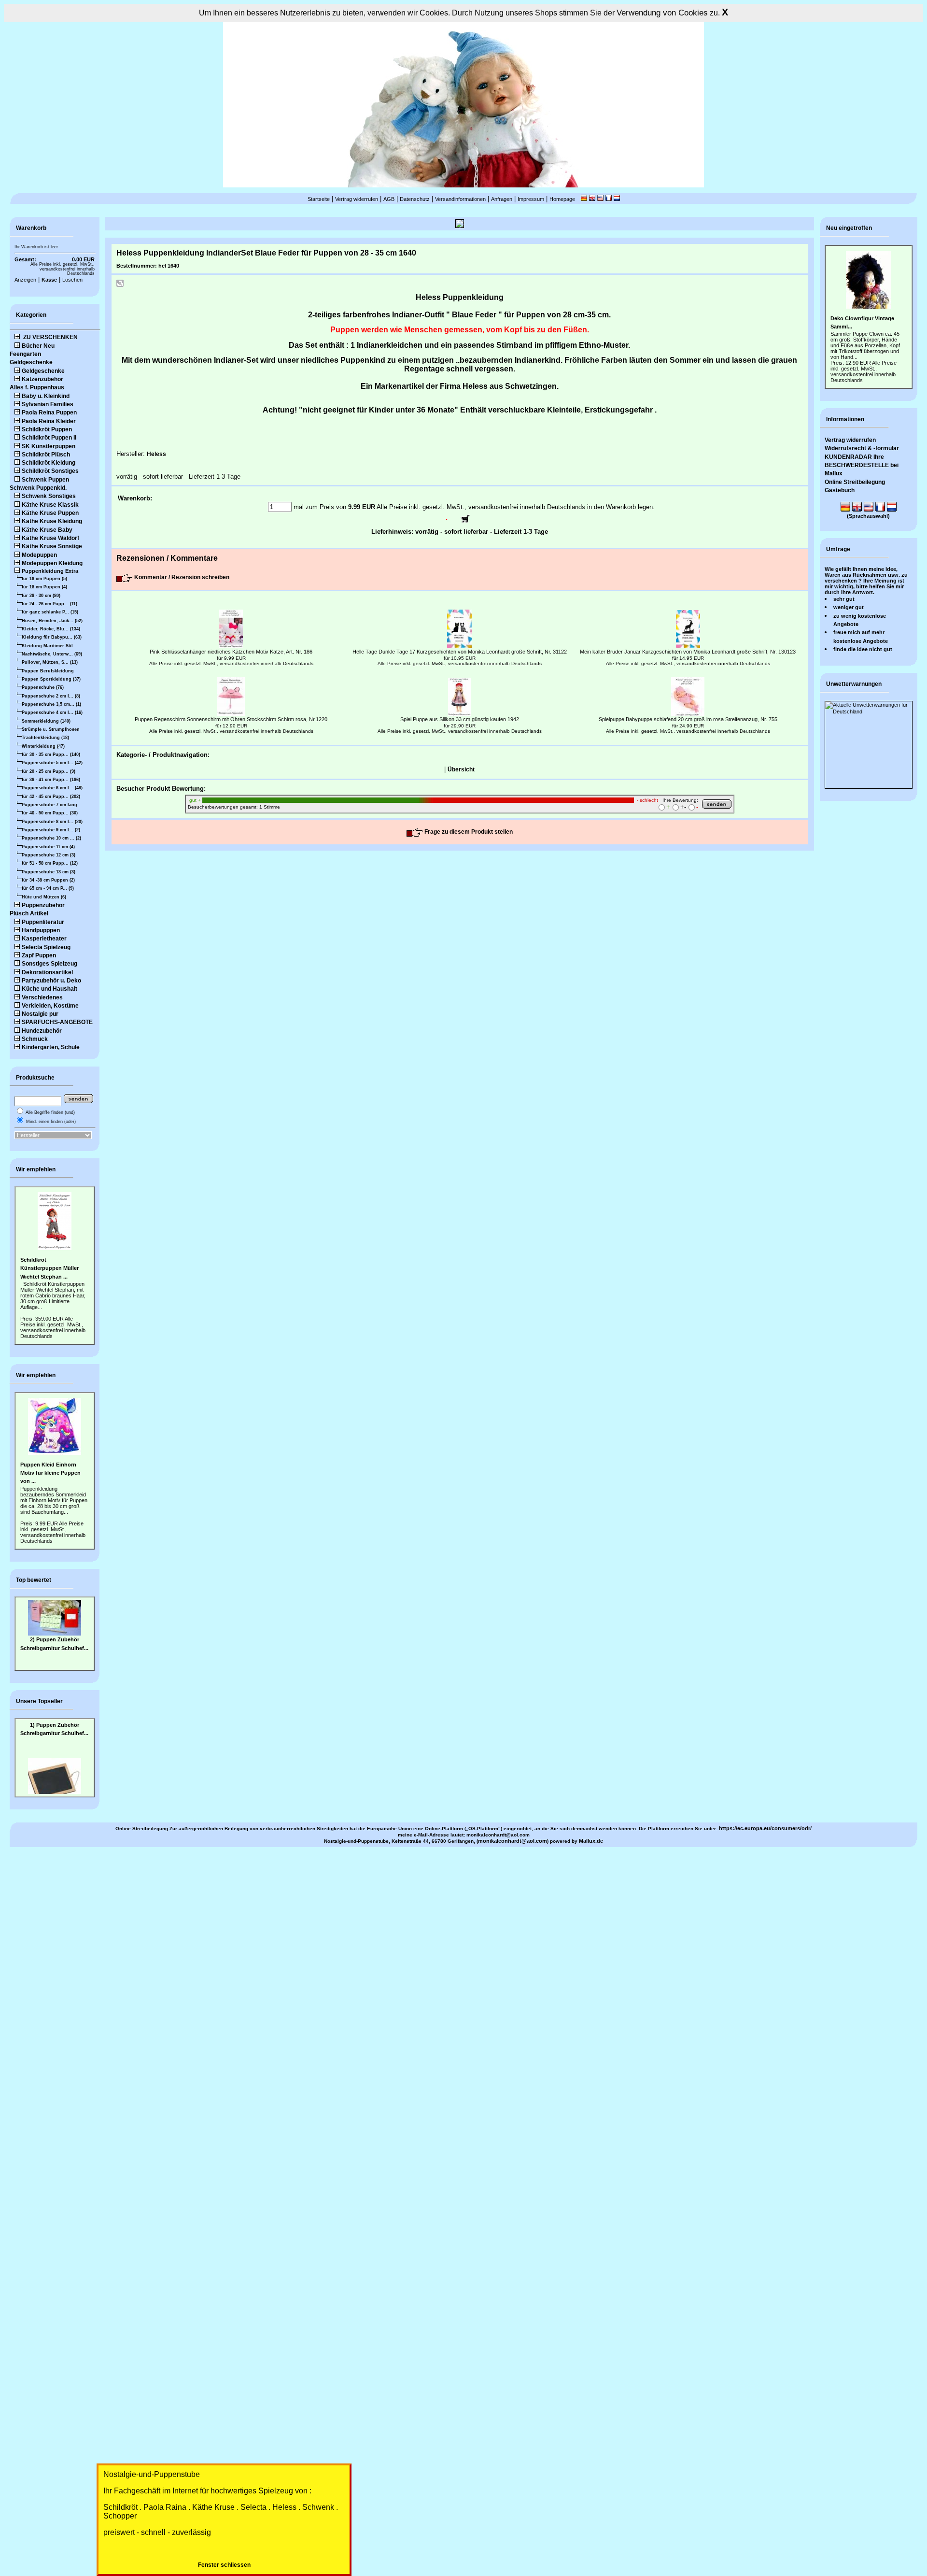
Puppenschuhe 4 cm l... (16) (52, 712)
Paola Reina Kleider (49, 421)
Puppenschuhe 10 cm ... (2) (51, 838)
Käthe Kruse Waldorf (50, 538)
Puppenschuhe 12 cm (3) (49, 855)
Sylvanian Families (48, 404)
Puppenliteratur (43, 922)
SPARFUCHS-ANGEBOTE (57, 1022)
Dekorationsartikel (47, 972)
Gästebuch (840, 490)
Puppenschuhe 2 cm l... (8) (51, 696)
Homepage (562, 199)
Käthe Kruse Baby (47, 530)
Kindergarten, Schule (51, 1047)
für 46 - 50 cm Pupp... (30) (50, 813)
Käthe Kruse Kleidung (52, 521)
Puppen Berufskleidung (48, 671)
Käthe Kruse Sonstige (52, 546)
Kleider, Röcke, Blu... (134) (51, 629)
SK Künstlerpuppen (49, 446)
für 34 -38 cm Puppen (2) (48, 880)
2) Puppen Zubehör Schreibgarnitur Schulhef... (54, 1644)
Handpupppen (41, 930)
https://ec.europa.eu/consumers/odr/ (765, 1828)
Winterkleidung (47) (43, 746)
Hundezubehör (42, 1031)
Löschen (72, 280)
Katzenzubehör (42, 379)
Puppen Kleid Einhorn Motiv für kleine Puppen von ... (50, 1473)
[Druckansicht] (120, 285)
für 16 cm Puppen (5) (44, 579)
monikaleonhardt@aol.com (513, 1841)
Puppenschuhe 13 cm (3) (49, 872)
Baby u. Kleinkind (46, 396)
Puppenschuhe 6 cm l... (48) (52, 788)
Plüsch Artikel (29, 913)
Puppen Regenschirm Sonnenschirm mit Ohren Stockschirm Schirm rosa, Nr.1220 (231, 719)
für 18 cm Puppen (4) (44, 587)
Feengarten (25, 354)
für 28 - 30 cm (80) (41, 596)
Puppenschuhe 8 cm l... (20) (52, 822)
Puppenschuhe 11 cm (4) (48, 847)
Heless (156, 454)
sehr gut (844, 599)
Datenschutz (415, 199)
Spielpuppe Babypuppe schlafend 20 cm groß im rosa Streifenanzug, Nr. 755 (688, 719)
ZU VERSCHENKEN (50, 337)
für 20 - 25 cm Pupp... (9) (49, 771)
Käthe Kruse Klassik (50, 505)
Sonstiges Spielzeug (49, 964)
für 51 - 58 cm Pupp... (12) (50, 863)
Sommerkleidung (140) (46, 721)
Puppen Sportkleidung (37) (51, 679)
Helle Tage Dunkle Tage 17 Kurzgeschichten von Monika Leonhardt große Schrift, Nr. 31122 (460, 652)
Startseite (319, 199)
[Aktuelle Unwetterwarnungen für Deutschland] (869, 712)
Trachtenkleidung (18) (45, 738)
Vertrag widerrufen (357, 199)
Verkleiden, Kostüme (50, 1006)
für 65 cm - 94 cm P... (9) (48, 888)
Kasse (49, 280)
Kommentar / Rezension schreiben (181, 577)
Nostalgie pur (40, 1014)
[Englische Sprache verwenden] (592, 199)
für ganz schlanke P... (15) (50, 612)
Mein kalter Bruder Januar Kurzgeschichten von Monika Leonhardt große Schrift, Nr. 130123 (688, 652)
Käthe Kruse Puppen (50, 513)
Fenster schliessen (224, 2565)
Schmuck (35, 1039)
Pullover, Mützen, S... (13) (50, 662)
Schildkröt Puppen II (49, 438)
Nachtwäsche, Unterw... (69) (52, 654)
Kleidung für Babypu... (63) (52, 637)
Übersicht (461, 769)
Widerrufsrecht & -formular (862, 448)
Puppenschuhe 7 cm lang (49, 805)
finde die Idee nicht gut (863, 649)
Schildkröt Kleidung (49, 463)
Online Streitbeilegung (855, 482)
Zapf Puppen (39, 955)
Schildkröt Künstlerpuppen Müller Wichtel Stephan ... (49, 1268)
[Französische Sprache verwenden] (609, 199)
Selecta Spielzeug (46, 947)
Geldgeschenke (31, 362)
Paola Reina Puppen (49, 413)
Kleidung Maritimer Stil (47, 646)
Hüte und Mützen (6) (44, 897)
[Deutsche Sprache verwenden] (584, 199)
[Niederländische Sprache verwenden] (617, 199)
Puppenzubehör (43, 905)
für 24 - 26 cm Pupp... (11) (49, 604)
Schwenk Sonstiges (49, 496)
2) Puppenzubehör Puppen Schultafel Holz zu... (55, 1787)
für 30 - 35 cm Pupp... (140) (51, 754)
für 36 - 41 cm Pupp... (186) (51, 780)
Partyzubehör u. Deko (51, 981)
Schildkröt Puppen (47, 429)
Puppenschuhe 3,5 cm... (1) (51, 704)
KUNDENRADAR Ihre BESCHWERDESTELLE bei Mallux (862, 465)
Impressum (531, 199)
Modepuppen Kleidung (52, 563)
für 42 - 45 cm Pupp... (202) (51, 797)
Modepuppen (39, 555)
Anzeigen (25, 280)
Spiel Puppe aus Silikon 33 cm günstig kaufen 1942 (460, 719)
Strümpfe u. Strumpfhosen (51, 729)
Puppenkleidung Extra (50, 571)
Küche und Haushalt (49, 989)
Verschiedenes (42, 997)
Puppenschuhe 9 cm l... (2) (51, 830)
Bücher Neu (38, 346)
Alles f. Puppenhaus (37, 387)
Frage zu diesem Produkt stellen (468, 832)
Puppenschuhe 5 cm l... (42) (52, 763)
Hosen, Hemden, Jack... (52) (52, 621)
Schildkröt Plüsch (46, 455)
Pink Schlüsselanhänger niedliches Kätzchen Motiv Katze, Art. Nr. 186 (231, 652)
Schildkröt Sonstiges (50, 471)
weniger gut (849, 607)
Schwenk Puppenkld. (38, 488)
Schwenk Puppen (45, 480)
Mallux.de (591, 1841)
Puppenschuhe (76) (43, 687)
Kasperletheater (44, 939)
